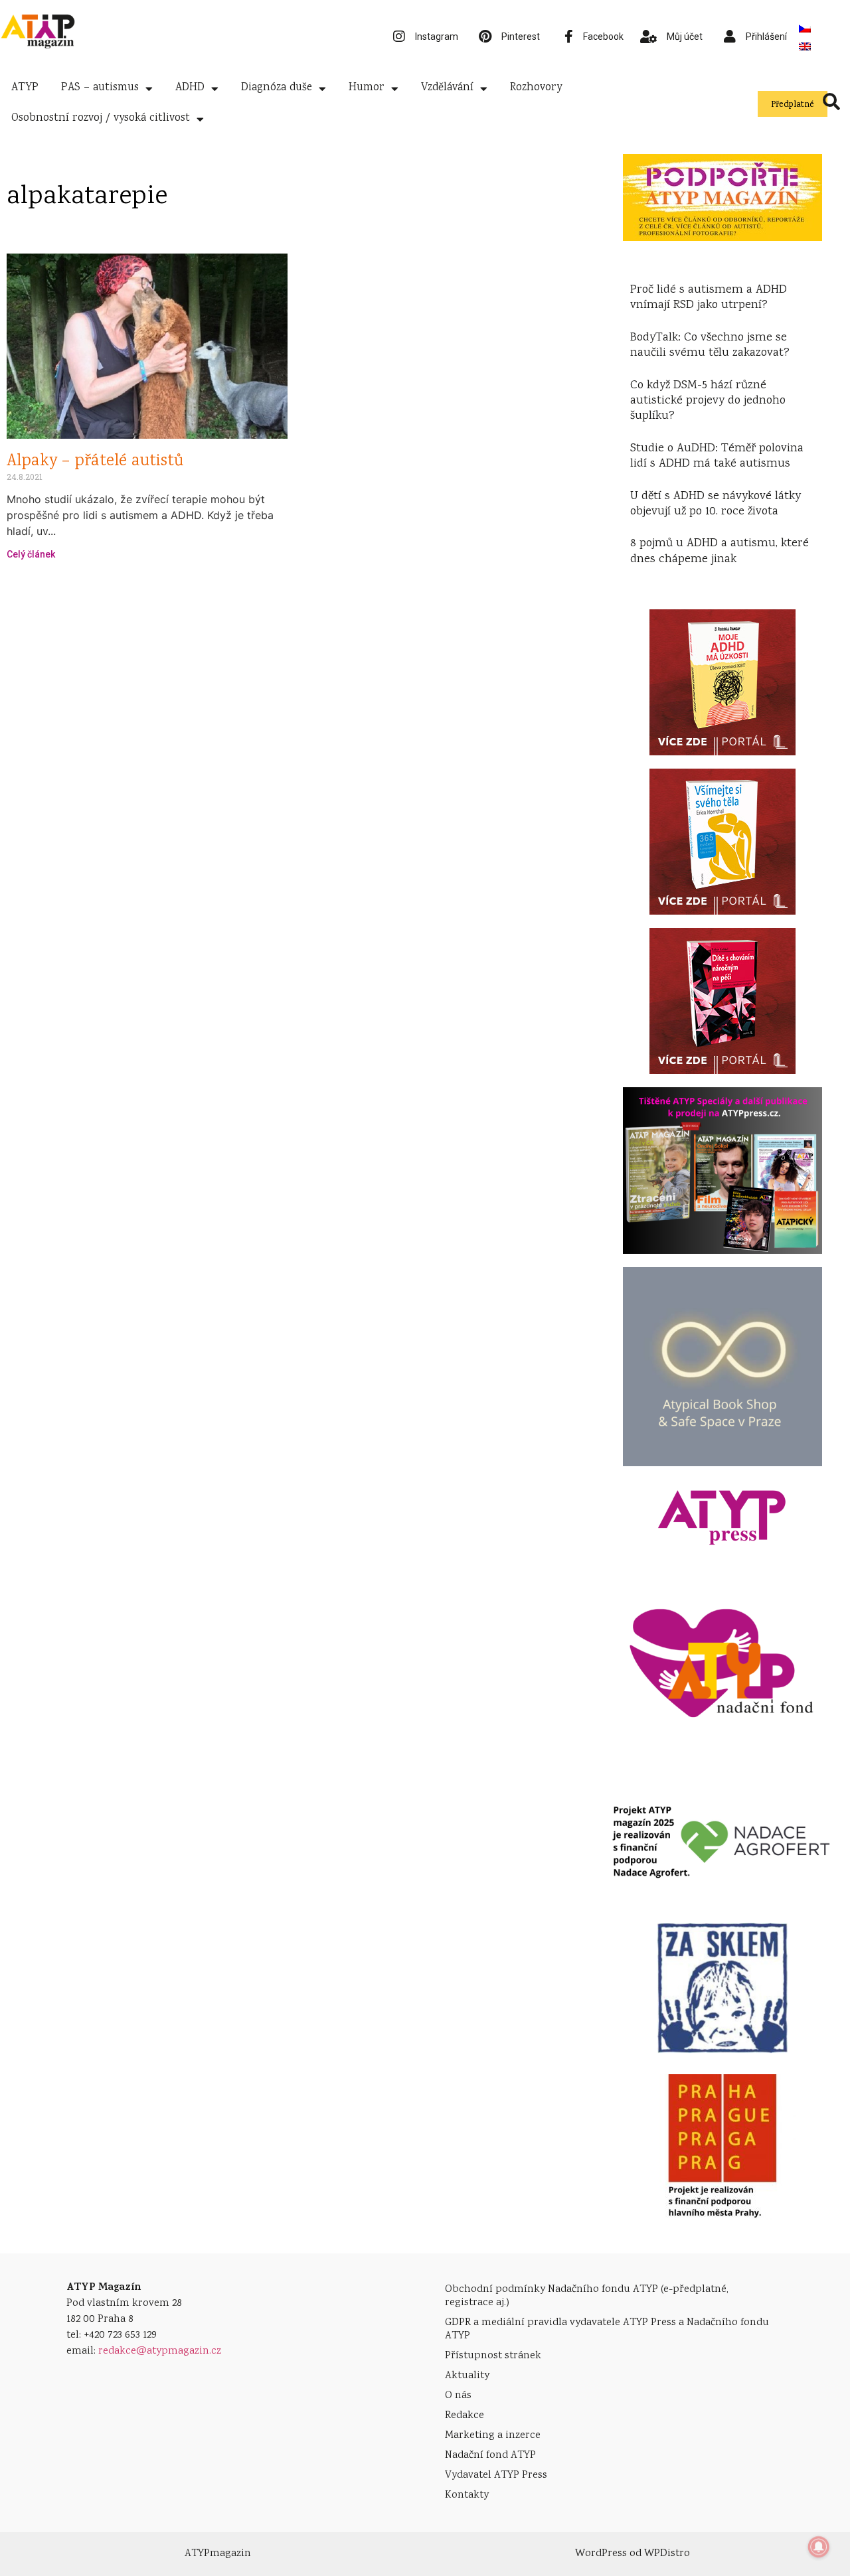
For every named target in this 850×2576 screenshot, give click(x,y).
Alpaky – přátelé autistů (95, 462)
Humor (367, 88)
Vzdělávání (447, 88)
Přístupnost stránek (493, 2356)
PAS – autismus (100, 88)
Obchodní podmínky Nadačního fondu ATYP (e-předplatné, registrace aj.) (587, 2296)
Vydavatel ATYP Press (496, 2475)
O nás (458, 2396)
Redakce (465, 2416)
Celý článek (31, 554)
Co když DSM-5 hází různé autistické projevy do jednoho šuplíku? (708, 401)
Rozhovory (536, 88)
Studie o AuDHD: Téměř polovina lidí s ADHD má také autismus (717, 456)
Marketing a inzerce (493, 2436)
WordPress (601, 2554)
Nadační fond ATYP (490, 2456)
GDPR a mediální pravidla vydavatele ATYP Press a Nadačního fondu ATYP (607, 2329)
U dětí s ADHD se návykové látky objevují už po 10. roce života (716, 504)
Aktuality (467, 2376)
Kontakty (467, 2495)
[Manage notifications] (819, 2547)
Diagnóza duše (277, 88)
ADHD (190, 88)
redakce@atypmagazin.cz (160, 2351)
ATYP (25, 88)
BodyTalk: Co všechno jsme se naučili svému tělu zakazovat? (710, 345)
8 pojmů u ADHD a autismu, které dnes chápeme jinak (720, 551)
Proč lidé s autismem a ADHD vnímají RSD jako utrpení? (709, 298)
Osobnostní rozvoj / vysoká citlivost (101, 118)
